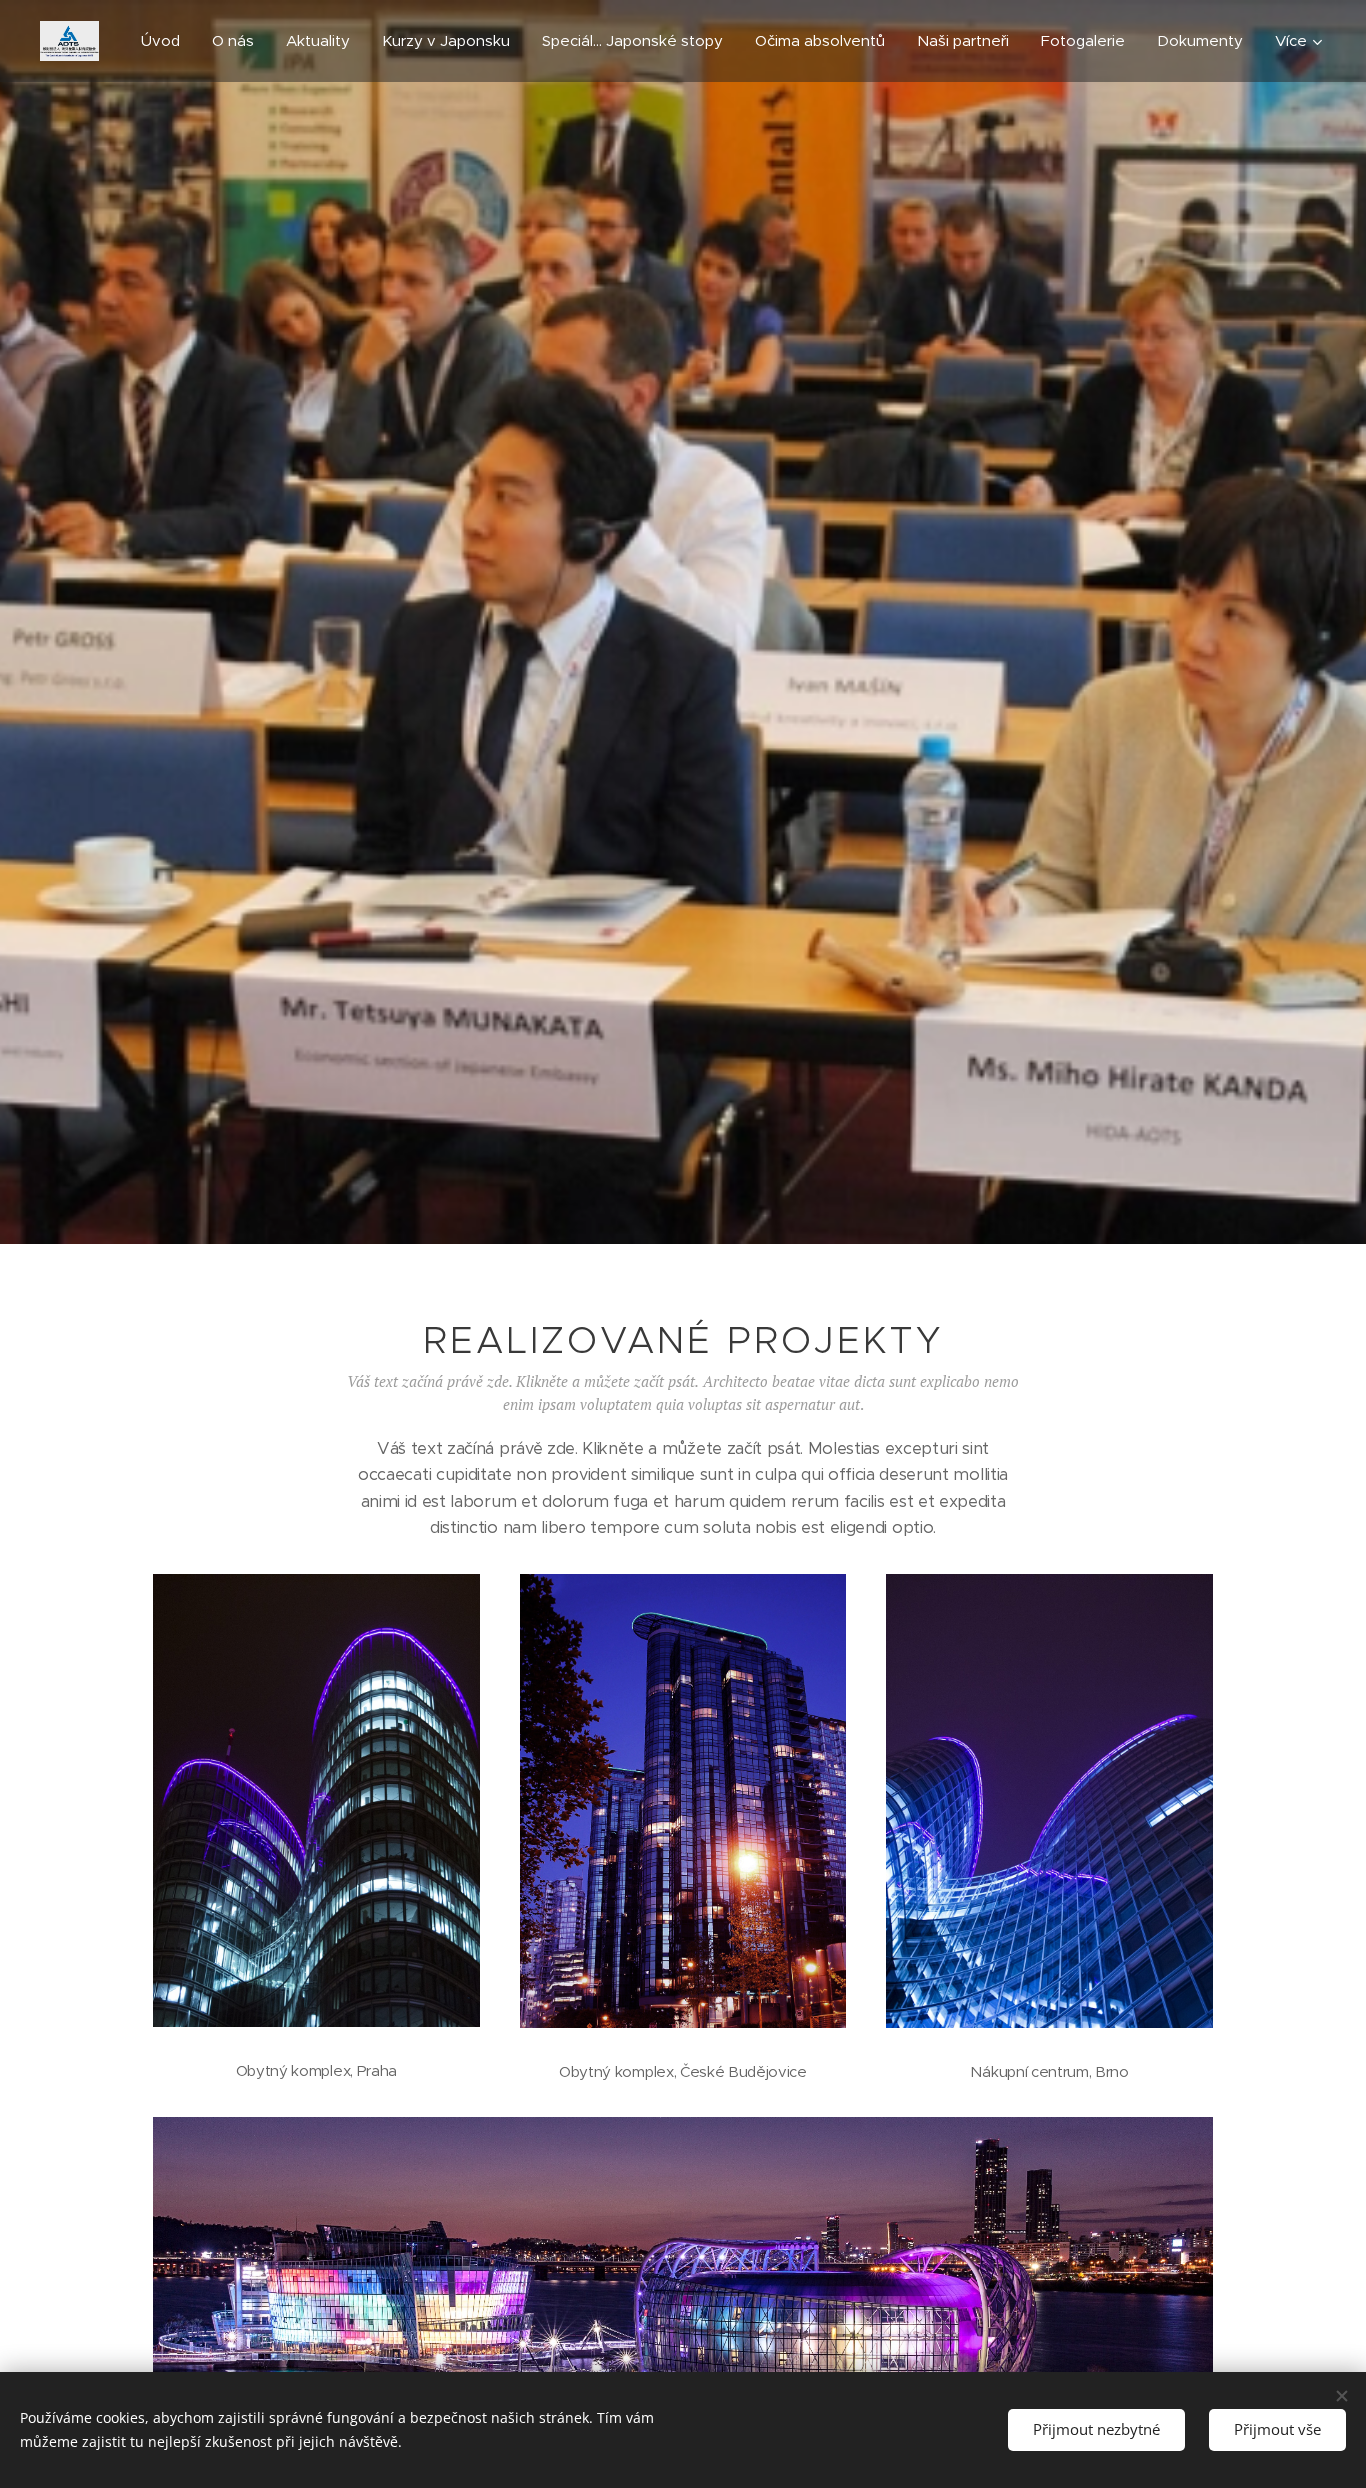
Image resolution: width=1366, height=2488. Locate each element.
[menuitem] (166, 41)
